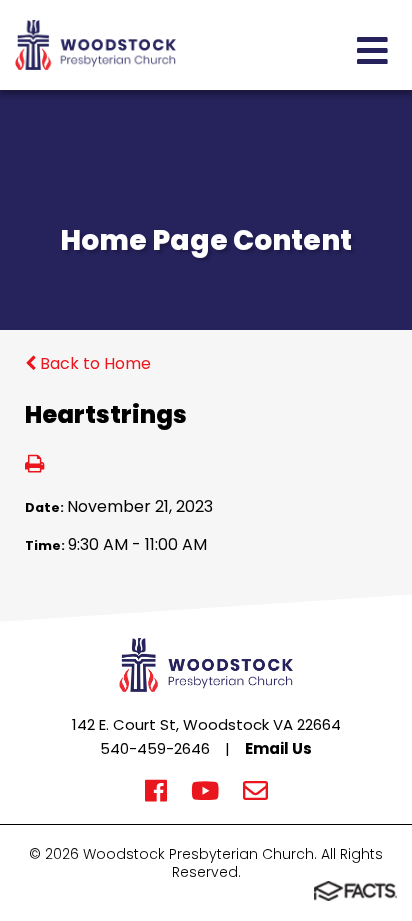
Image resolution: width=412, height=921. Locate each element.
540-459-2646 (155, 748)
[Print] (34, 465)
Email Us (278, 748)
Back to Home (93, 363)
